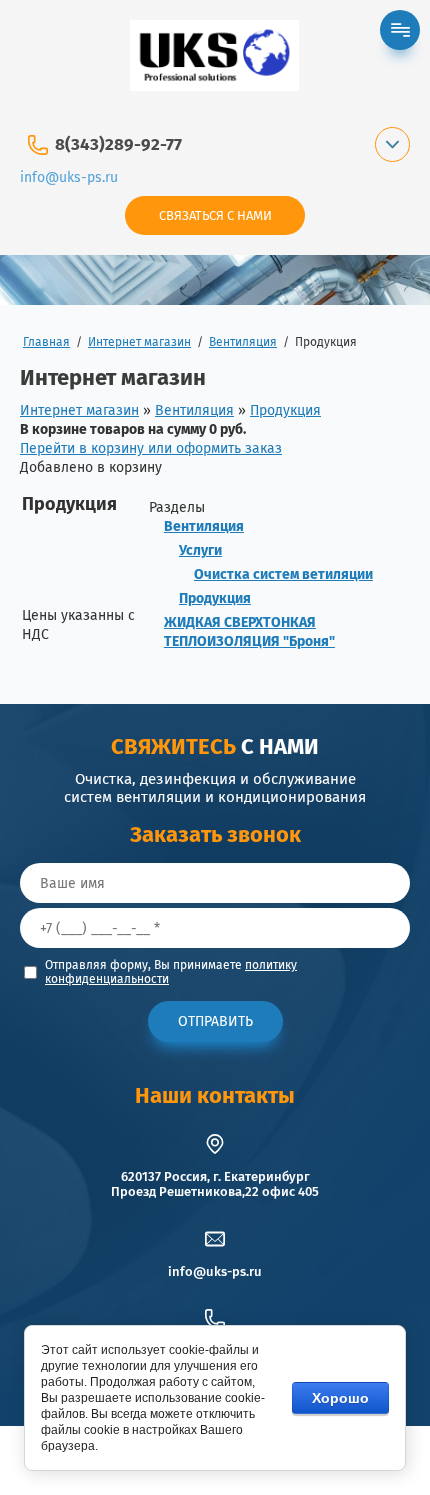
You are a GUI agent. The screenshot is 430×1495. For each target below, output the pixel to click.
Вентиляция (194, 410)
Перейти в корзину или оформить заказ (151, 448)
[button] (215, 215)
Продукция (285, 410)
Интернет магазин (79, 410)
